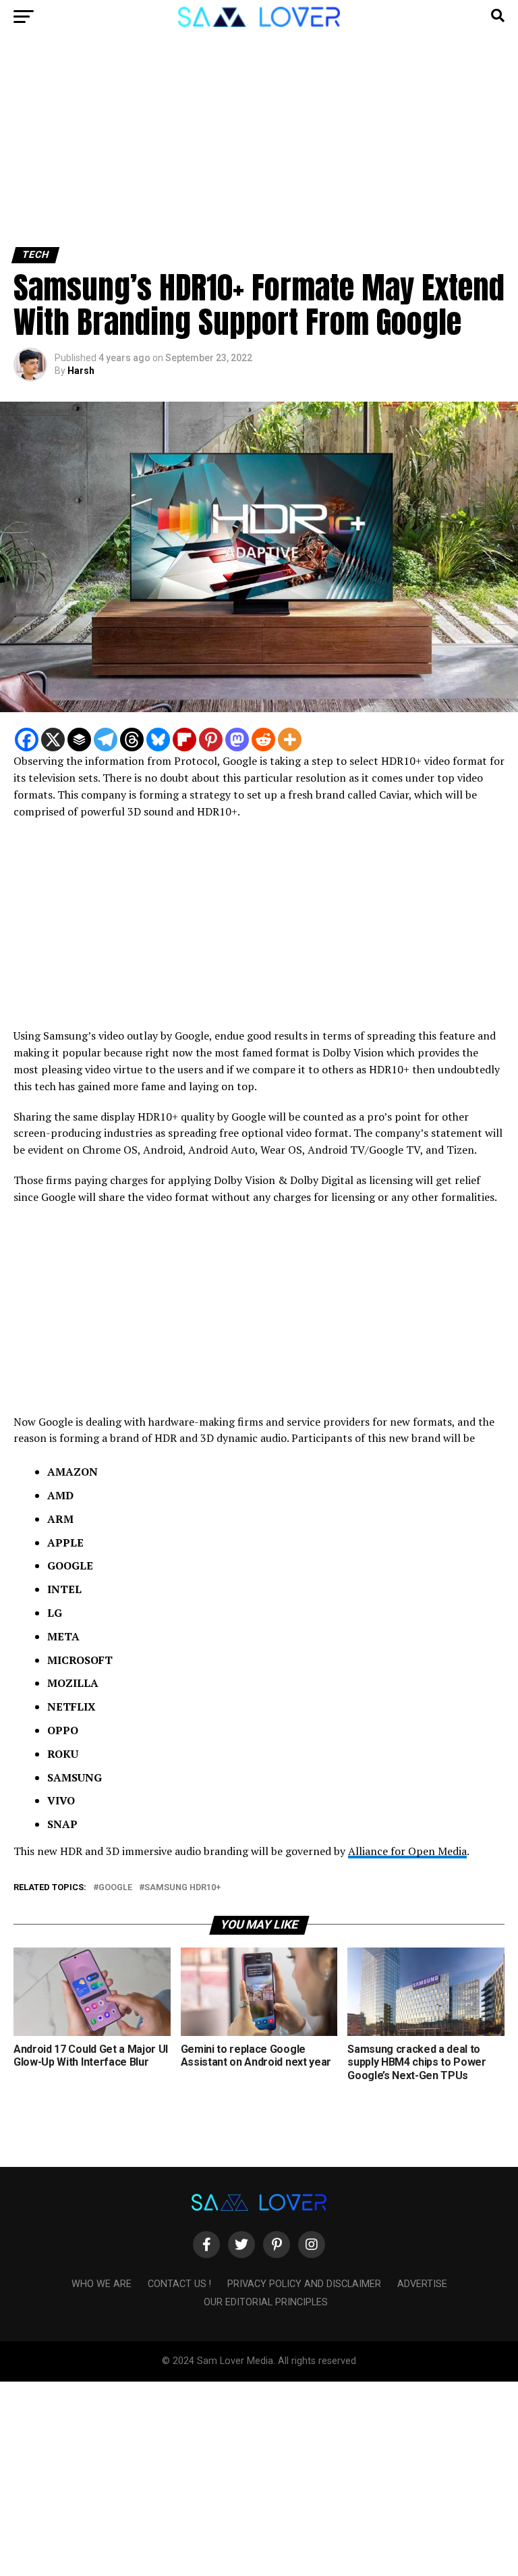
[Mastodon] (237, 740)
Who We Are (102, 2284)
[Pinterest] (211, 740)
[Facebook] (27, 740)
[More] (290, 740)
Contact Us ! (179, 2284)
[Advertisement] (259, 147)
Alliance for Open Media (407, 1851)
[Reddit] (263, 740)
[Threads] (132, 740)
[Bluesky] (158, 740)
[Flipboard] (184, 740)
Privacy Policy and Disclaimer (304, 2284)
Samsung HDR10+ (182, 1888)
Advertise (422, 2284)
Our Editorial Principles (266, 2302)
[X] (53, 740)
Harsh (81, 371)
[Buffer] (79, 740)
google (115, 1888)
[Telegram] (106, 740)
